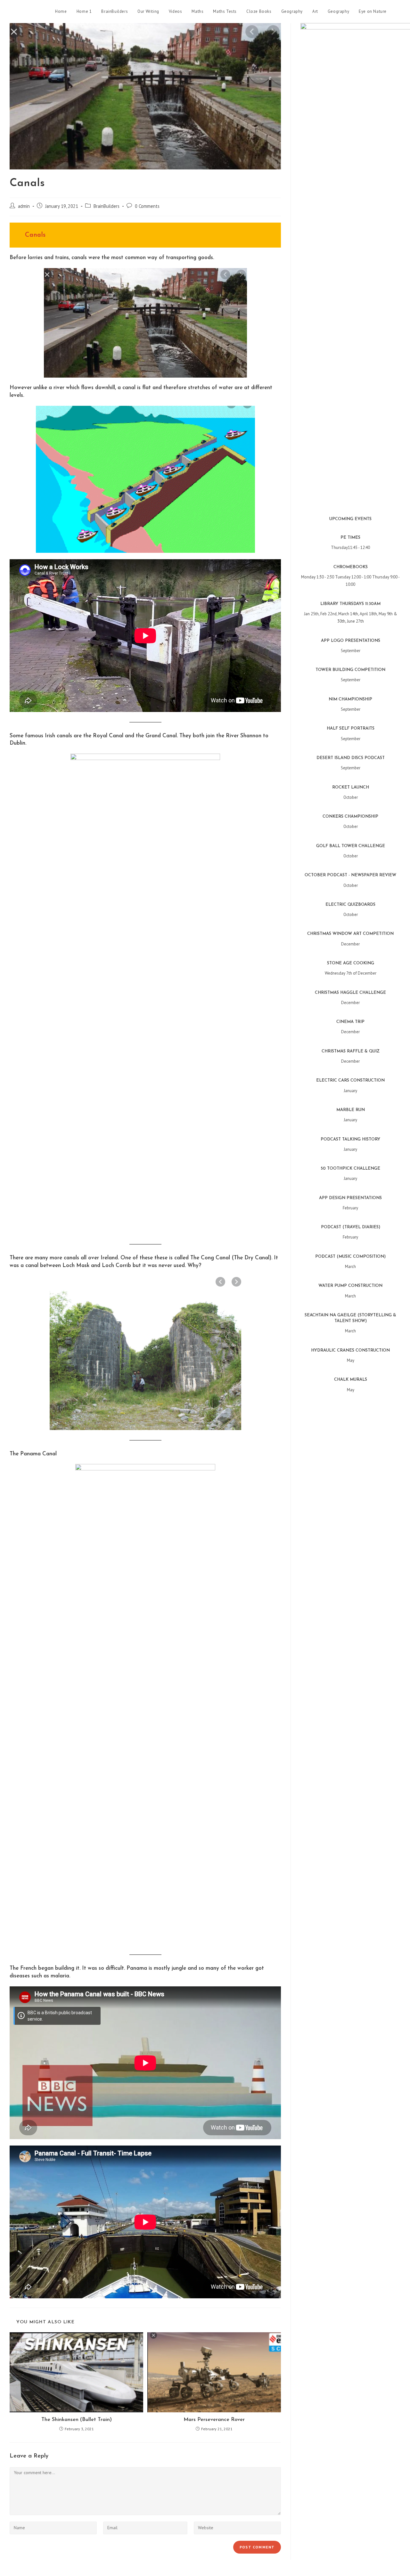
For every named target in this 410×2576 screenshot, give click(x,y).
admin (24, 206)
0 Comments (147, 206)
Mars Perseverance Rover (214, 2420)
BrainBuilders (107, 206)
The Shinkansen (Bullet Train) (77, 2420)
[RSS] (398, 12)
